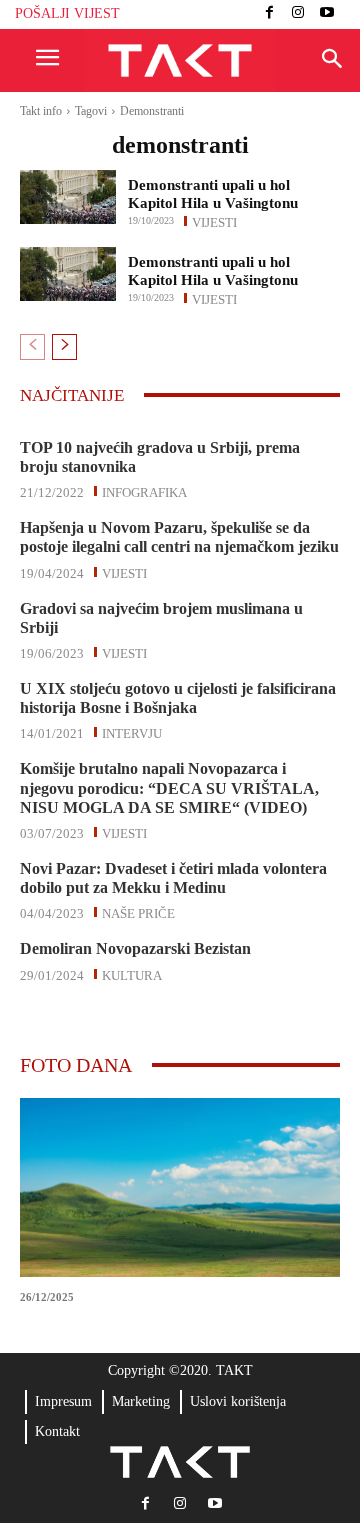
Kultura (132, 974)
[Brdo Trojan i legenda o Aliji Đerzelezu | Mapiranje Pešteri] (180, 1187)
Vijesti (214, 221)
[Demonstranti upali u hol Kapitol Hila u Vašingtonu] (68, 197)
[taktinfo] (180, 61)
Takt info (41, 111)
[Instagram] (298, 14)
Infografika (144, 491)
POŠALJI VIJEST (67, 13)
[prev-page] (32, 347)
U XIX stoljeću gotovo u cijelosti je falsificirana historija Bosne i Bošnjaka (178, 698)
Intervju (132, 732)
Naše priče (138, 912)
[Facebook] (269, 14)
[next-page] (64, 347)
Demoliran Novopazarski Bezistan (135, 948)
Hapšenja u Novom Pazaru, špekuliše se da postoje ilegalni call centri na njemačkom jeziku (179, 537)
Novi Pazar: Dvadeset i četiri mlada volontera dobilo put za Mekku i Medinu (173, 878)
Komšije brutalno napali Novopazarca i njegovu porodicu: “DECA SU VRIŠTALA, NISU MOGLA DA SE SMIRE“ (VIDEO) (169, 787)
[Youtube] (326, 14)
